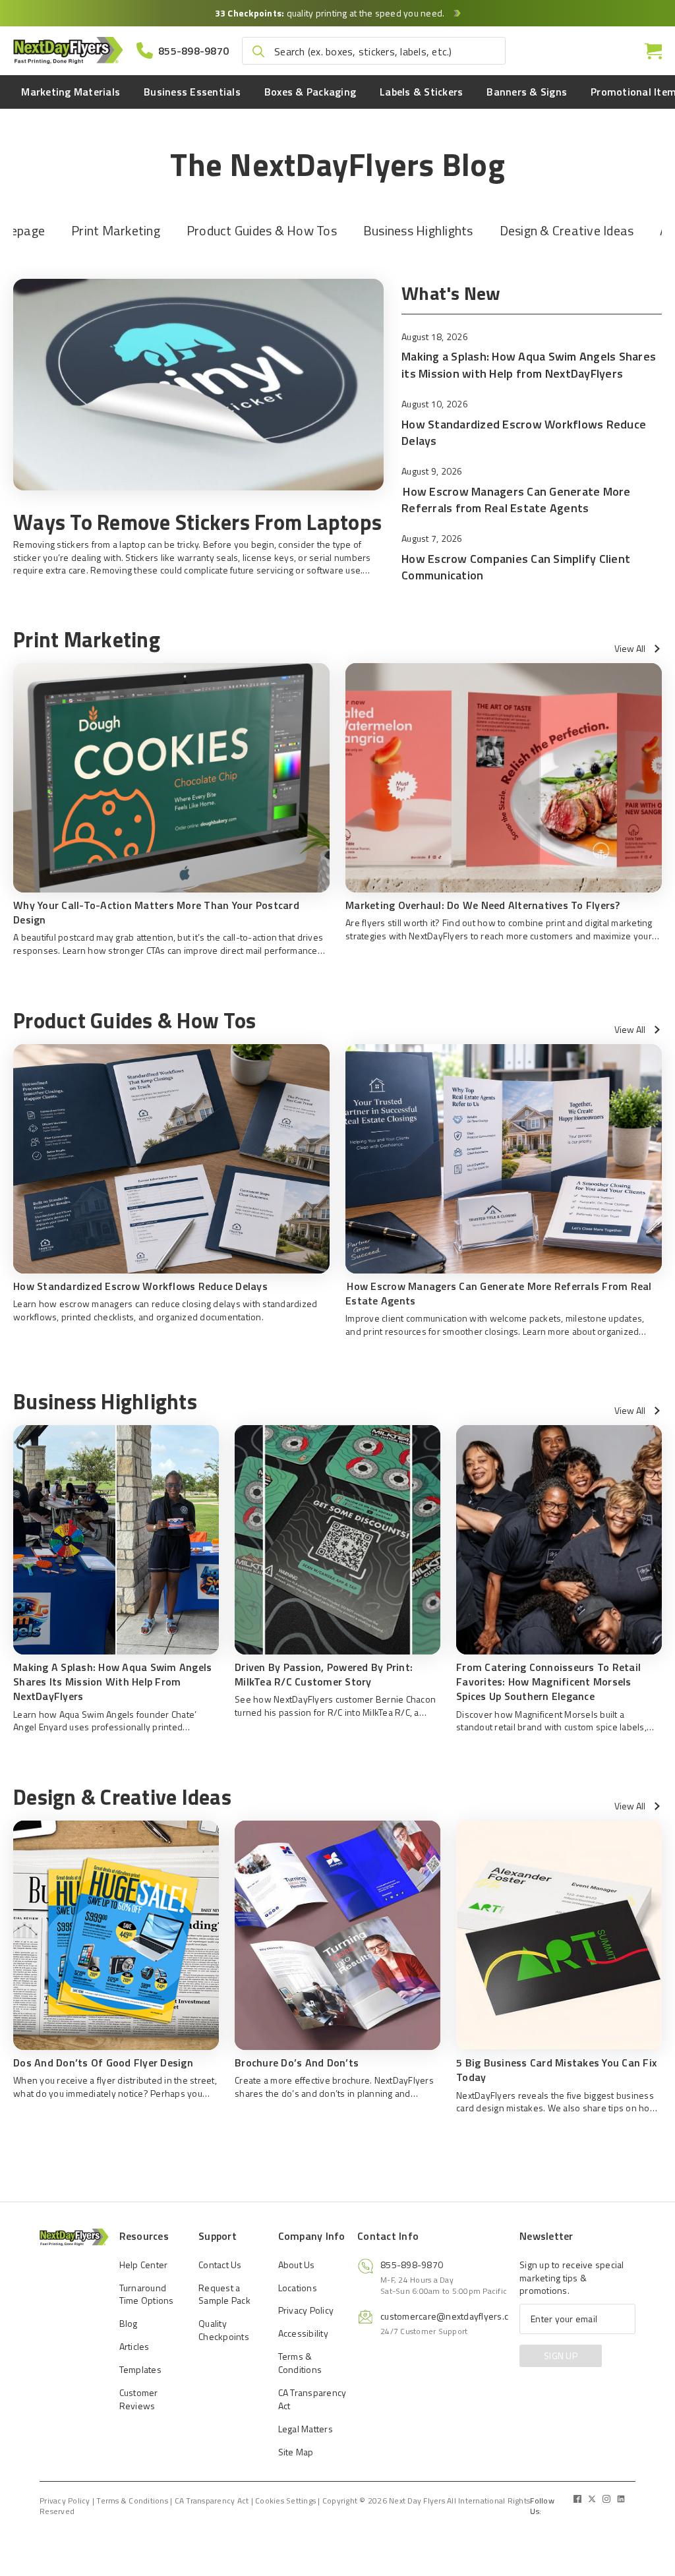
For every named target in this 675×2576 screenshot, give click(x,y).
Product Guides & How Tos (262, 230)
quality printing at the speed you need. (331, 13)
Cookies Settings (285, 2500)
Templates (140, 2369)
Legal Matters (306, 2429)
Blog (129, 2323)
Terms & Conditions (300, 2363)
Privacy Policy (306, 2310)
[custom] (577, 2499)
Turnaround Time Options (147, 2294)
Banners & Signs (527, 92)
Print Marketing (116, 230)
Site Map (296, 2451)
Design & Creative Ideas (567, 230)
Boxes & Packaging (310, 92)
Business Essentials (192, 92)
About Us (297, 2265)
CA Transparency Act (312, 2399)
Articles (134, 2346)
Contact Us (220, 2265)
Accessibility (303, 2333)
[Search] (258, 51)
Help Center (144, 2265)
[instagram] (606, 2499)
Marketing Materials (71, 92)
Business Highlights (418, 230)
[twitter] (592, 2499)
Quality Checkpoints (224, 2330)
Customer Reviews (139, 2399)
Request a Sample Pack (224, 2294)
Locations (298, 2287)
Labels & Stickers (421, 92)
